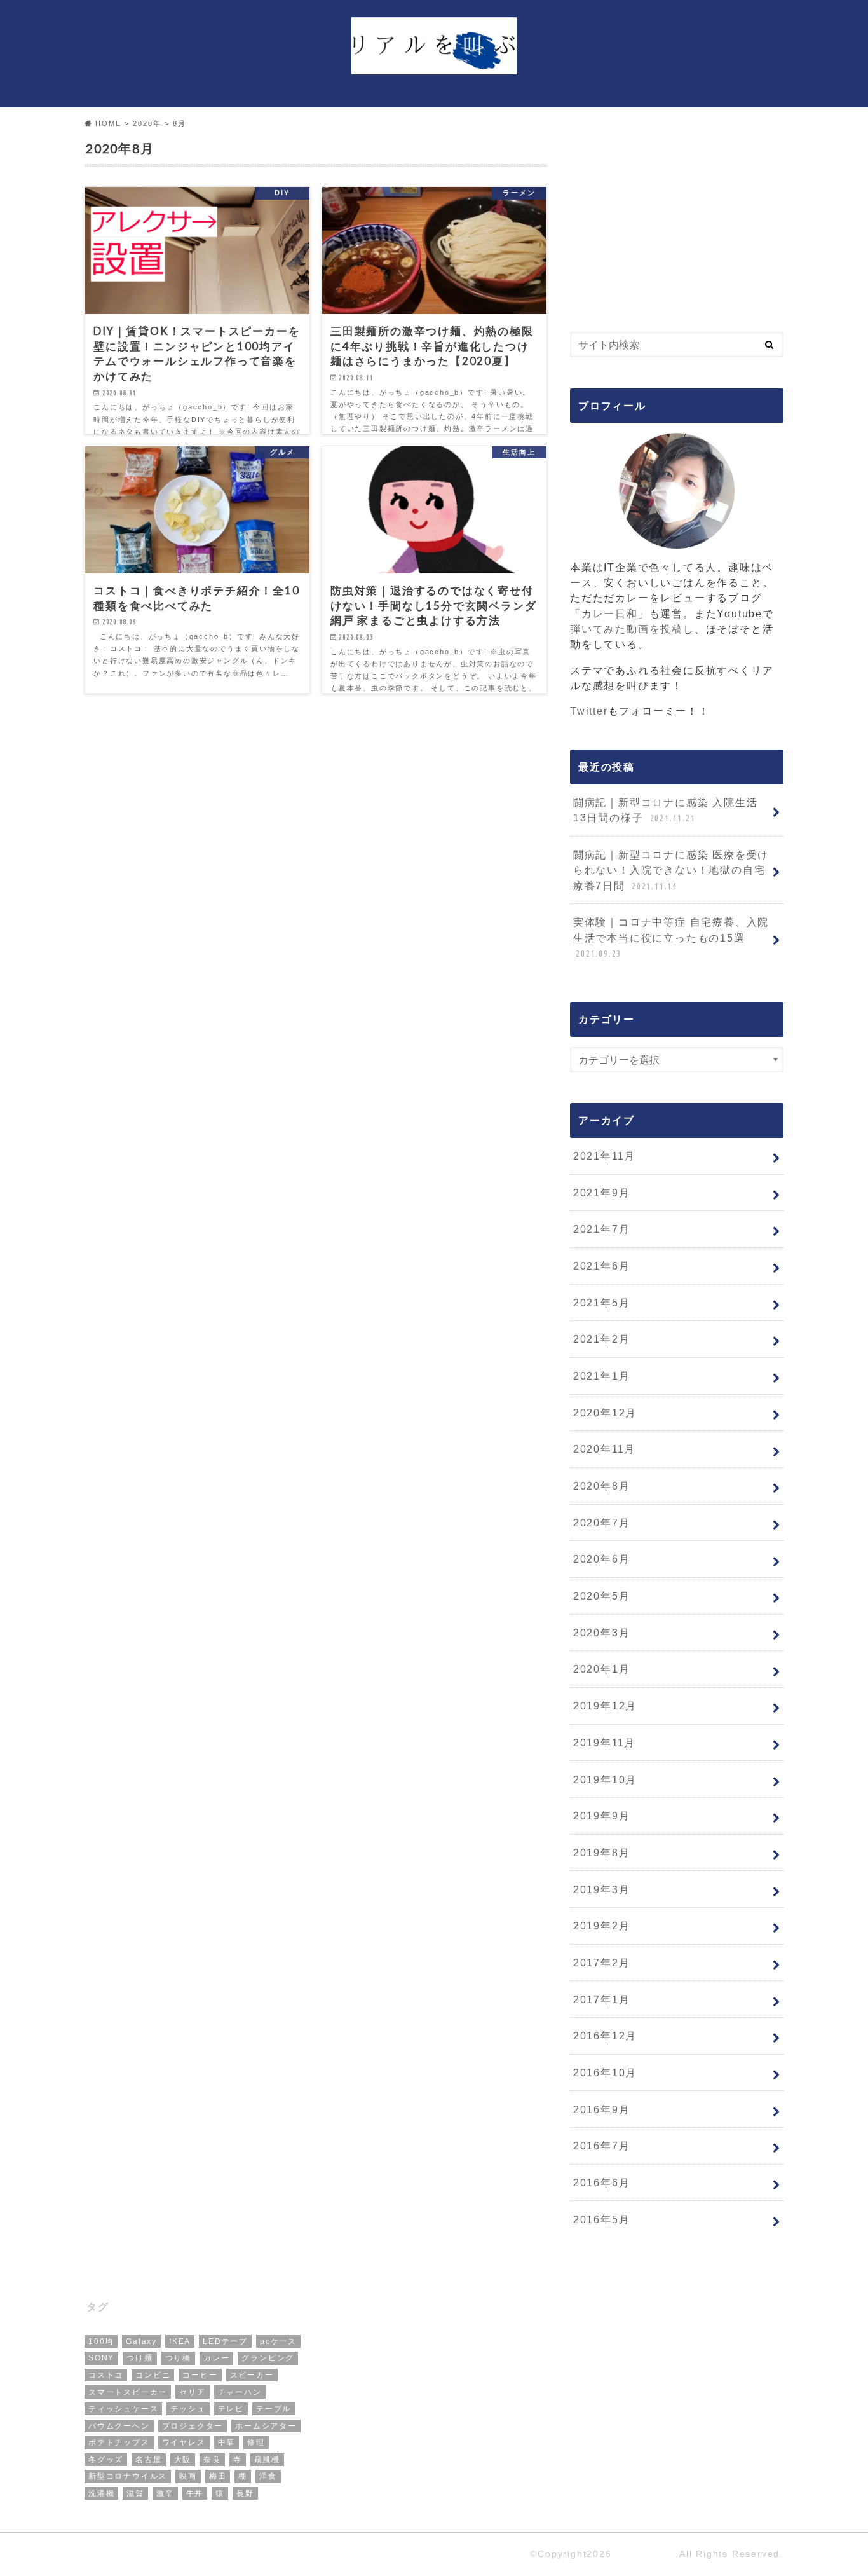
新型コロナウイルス (128, 2476)
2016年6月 (602, 2182)
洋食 (268, 2476)
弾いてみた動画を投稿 (627, 629)
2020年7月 (602, 1523)
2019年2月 (602, 1926)
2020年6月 (602, 1559)
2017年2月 (602, 1963)
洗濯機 (101, 2493)
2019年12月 (605, 1706)
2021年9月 (602, 1193)
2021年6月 (602, 1266)
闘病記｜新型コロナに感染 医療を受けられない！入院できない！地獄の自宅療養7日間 (671, 870)
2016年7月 (602, 2146)
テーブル (274, 2409)
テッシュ (188, 2409)
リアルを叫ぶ (645, 2554)
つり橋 (178, 2358)
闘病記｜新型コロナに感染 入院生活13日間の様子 (666, 810)
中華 (227, 2442)
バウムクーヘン (119, 2426)
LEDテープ (225, 2341)
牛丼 (195, 2493)
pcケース (278, 2341)
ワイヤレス (184, 2442)
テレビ (231, 2409)
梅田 (218, 2476)
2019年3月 (602, 1889)
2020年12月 (605, 1413)
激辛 (165, 2493)
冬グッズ (106, 2460)
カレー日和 (610, 613)
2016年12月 (605, 2036)
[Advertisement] (677, 219)
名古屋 (148, 2460)
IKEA (180, 2341)
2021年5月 (602, 1303)
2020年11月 (604, 1449)
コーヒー (200, 2375)
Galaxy (141, 2341)
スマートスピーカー (128, 2392)
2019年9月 (602, 1816)
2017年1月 (602, 1999)
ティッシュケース (123, 2409)
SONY (101, 2358)
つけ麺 (139, 2358)
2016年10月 (605, 2072)
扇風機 (267, 2460)
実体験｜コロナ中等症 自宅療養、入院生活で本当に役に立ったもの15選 (671, 937)
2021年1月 (602, 1376)
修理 (256, 2442)
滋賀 (135, 2493)
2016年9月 (602, 2109)
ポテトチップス (119, 2442)
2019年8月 (602, 1853)
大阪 (183, 2460)
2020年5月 (602, 1596)
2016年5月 (602, 2219)
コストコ (106, 2375)
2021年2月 (602, 1339)
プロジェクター (193, 2426)
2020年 (147, 123)
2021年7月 (602, 1229)
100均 (101, 2341)
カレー (216, 2358)
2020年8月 (602, 1486)
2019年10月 (605, 1779)
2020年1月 (602, 1669)
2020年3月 (602, 1633)
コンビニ (153, 2375)
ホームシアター (266, 2426)
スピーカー (252, 2375)
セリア (192, 2392)
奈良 (212, 2460)
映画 (188, 2476)
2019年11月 (604, 1743)
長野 (245, 2493)
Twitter (589, 711)
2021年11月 (604, 1156)
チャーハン (240, 2392)
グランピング (268, 2358)
